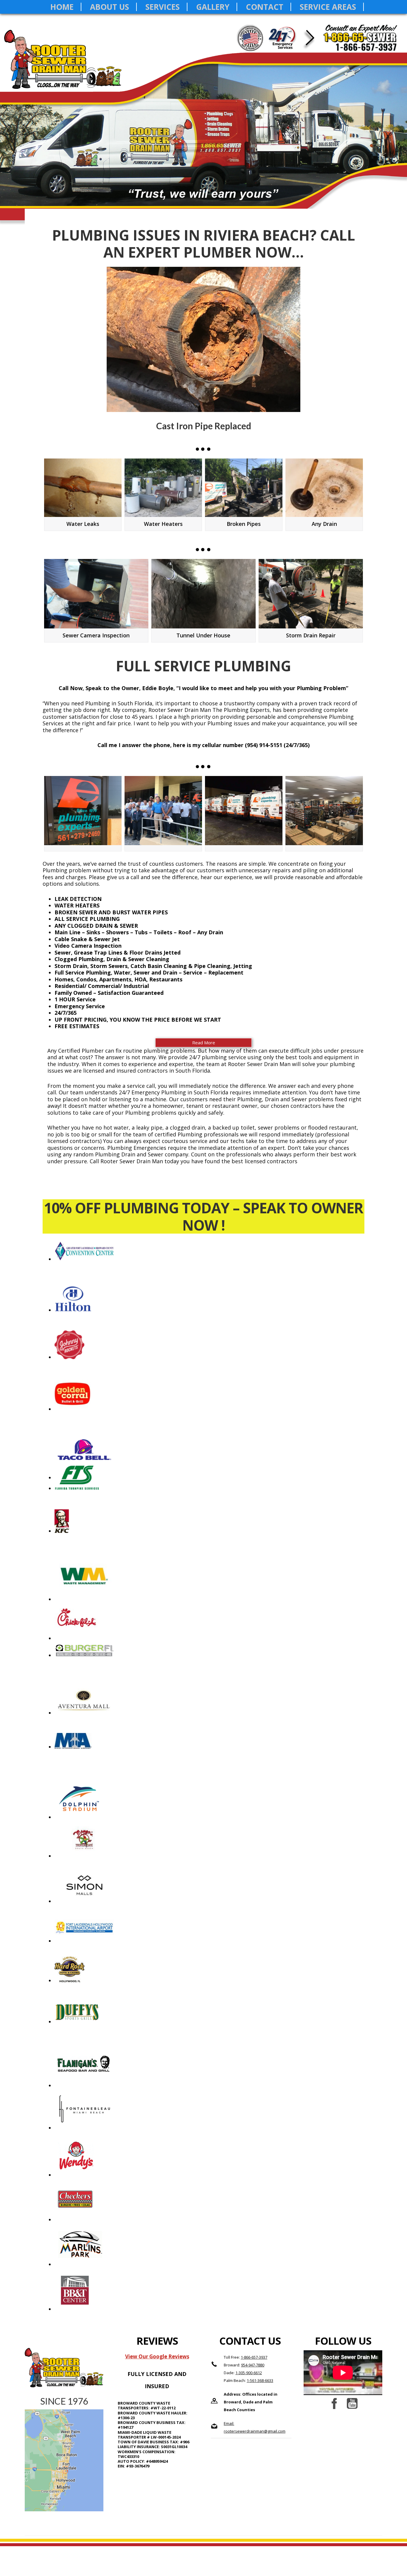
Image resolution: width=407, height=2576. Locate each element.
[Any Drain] (324, 488)
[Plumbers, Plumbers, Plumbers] (244, 811)
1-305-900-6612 (249, 2373)
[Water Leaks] (83, 488)
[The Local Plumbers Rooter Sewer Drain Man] (163, 811)
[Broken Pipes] (244, 488)
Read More (204, 1043)
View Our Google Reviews (157, 2356)
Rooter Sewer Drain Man (66, 65)
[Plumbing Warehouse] (324, 811)
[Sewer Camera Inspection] (96, 594)
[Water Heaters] (163, 488)
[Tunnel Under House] (203, 594)
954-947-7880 (253, 2365)
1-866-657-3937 (254, 2357)
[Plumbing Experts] (83, 811)
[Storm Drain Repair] (311, 594)
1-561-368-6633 (260, 2380)
